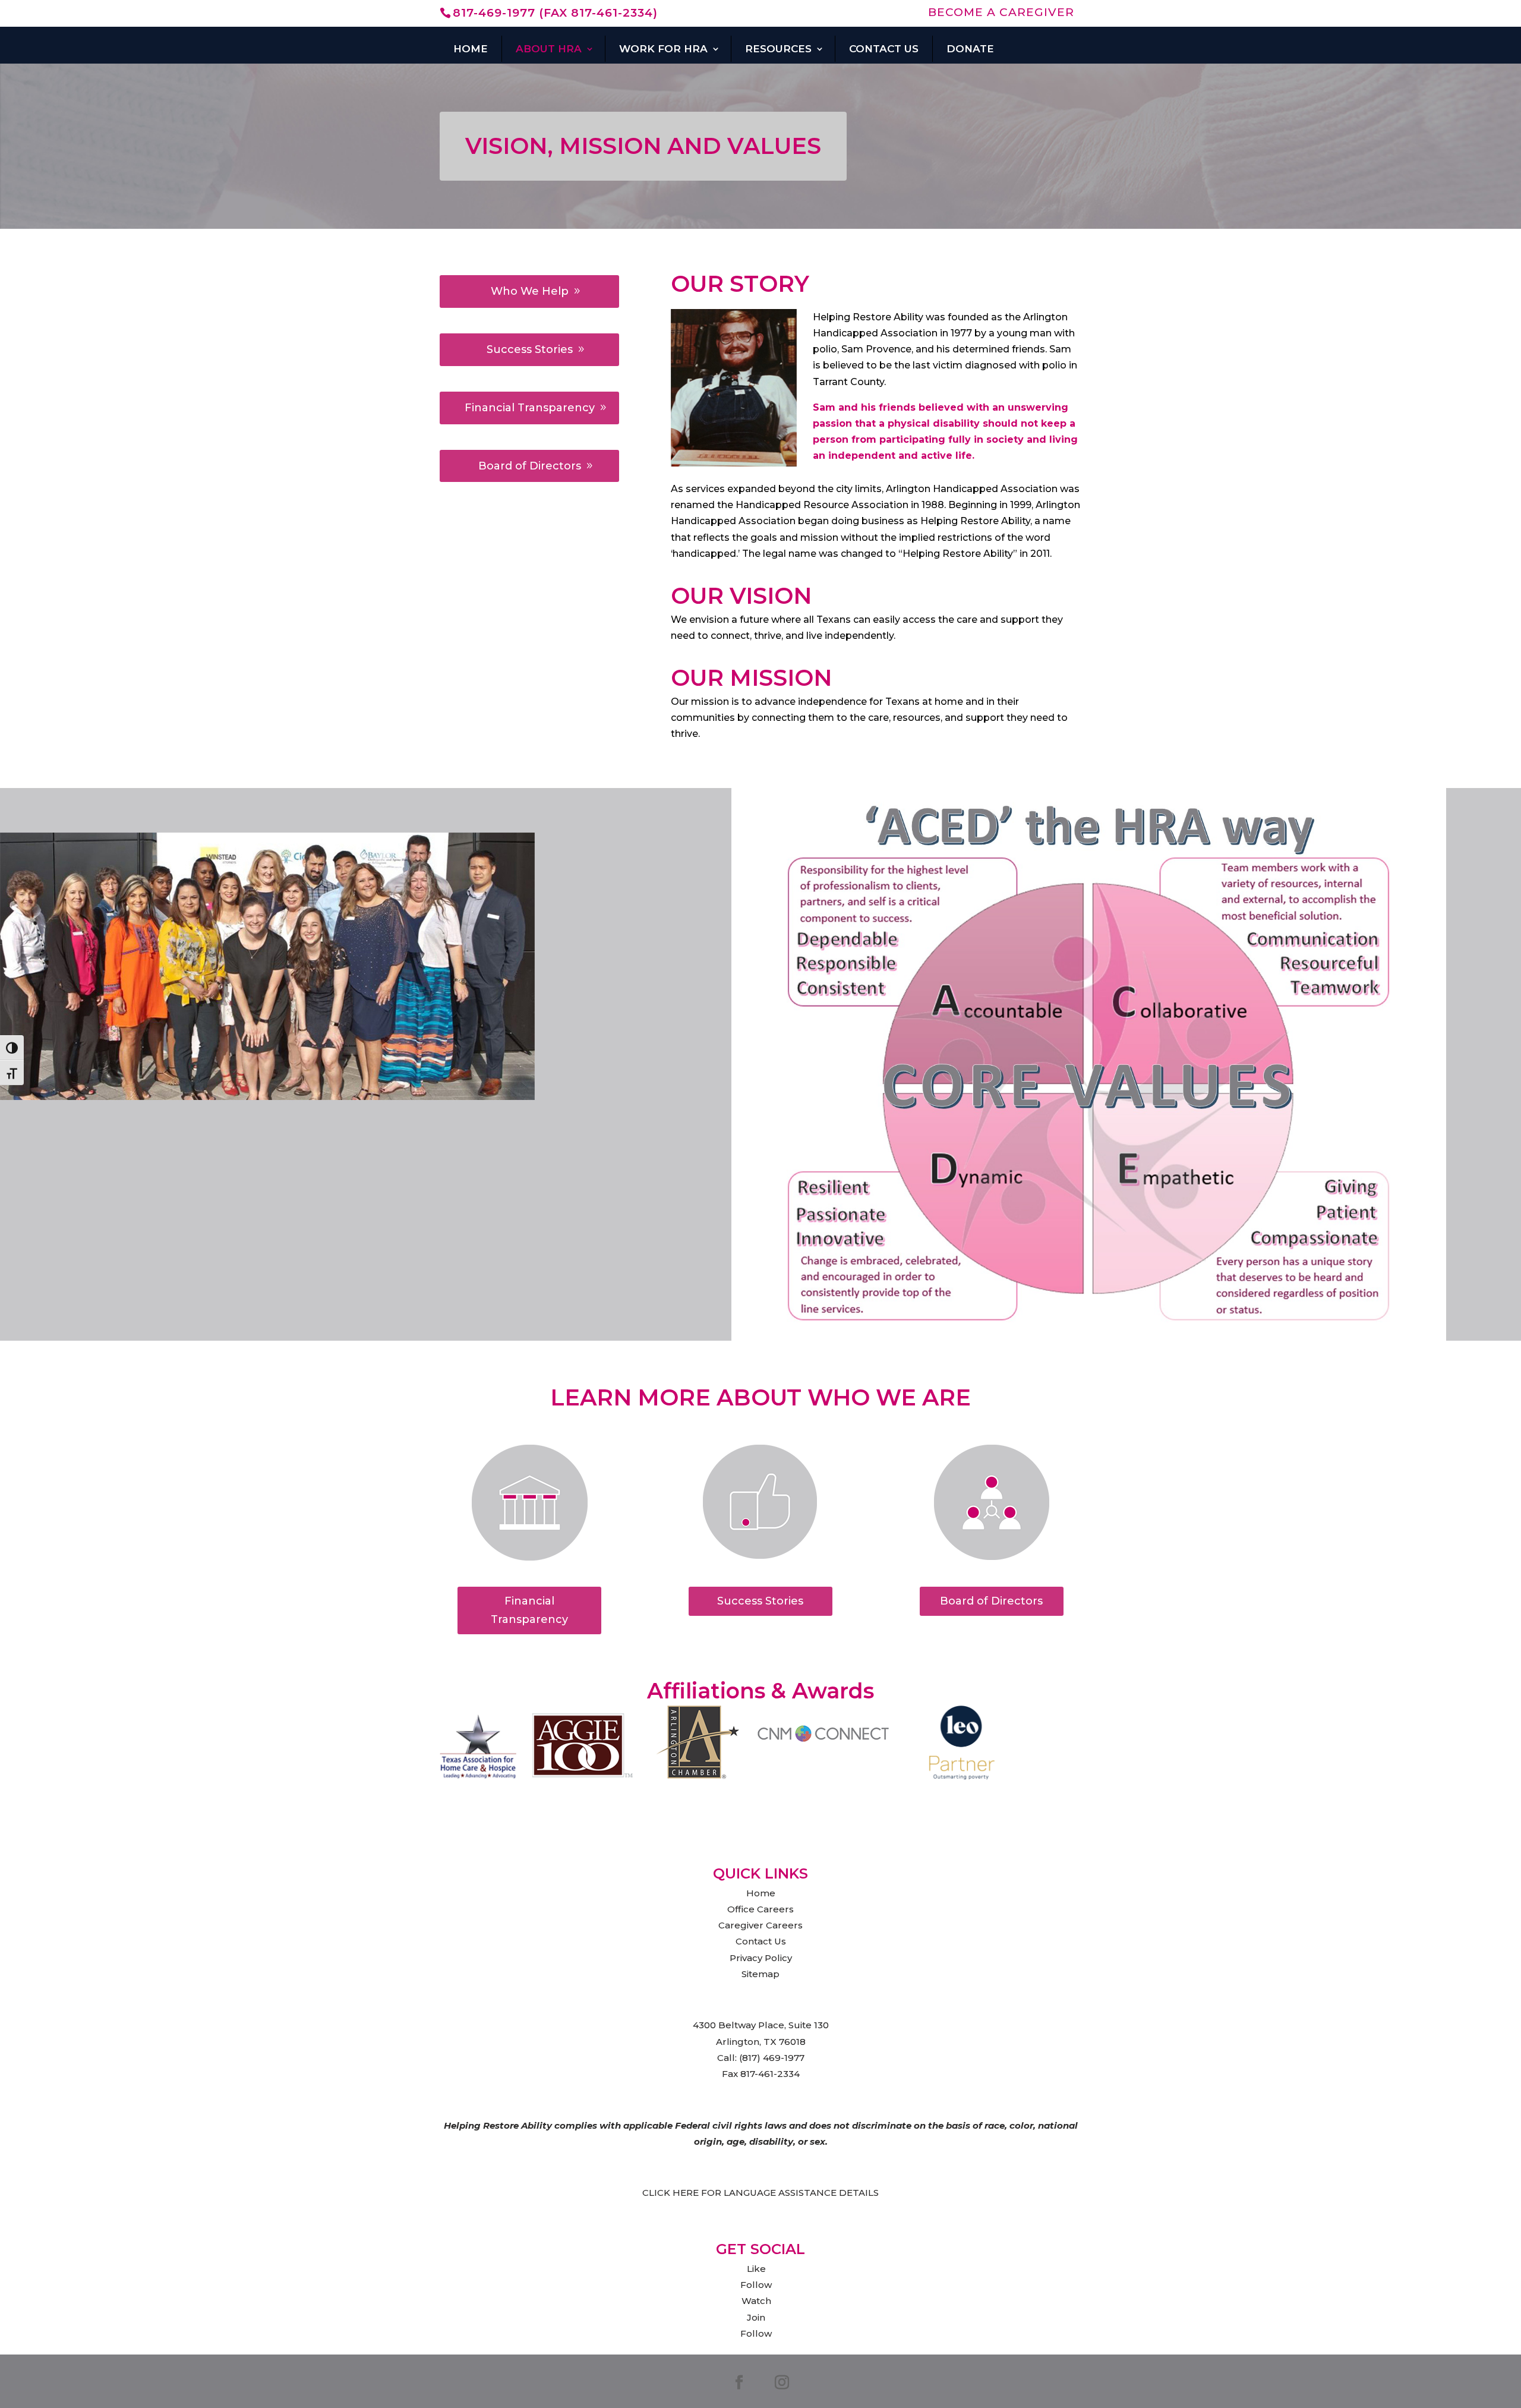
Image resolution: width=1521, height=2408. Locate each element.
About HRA (549, 49)
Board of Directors (530, 466)
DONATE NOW (673, 69)
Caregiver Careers (760, 1925)
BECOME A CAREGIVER (1001, 13)
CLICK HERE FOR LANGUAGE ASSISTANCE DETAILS (760, 2193)
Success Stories (530, 349)
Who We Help (530, 291)
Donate (970, 49)
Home (471, 49)
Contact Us (884, 49)
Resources (778, 49)
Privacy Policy (761, 1958)
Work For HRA (663, 49)
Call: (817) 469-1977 (761, 2058)
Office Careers (760, 1909)
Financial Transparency (530, 408)
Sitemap (760, 1974)
